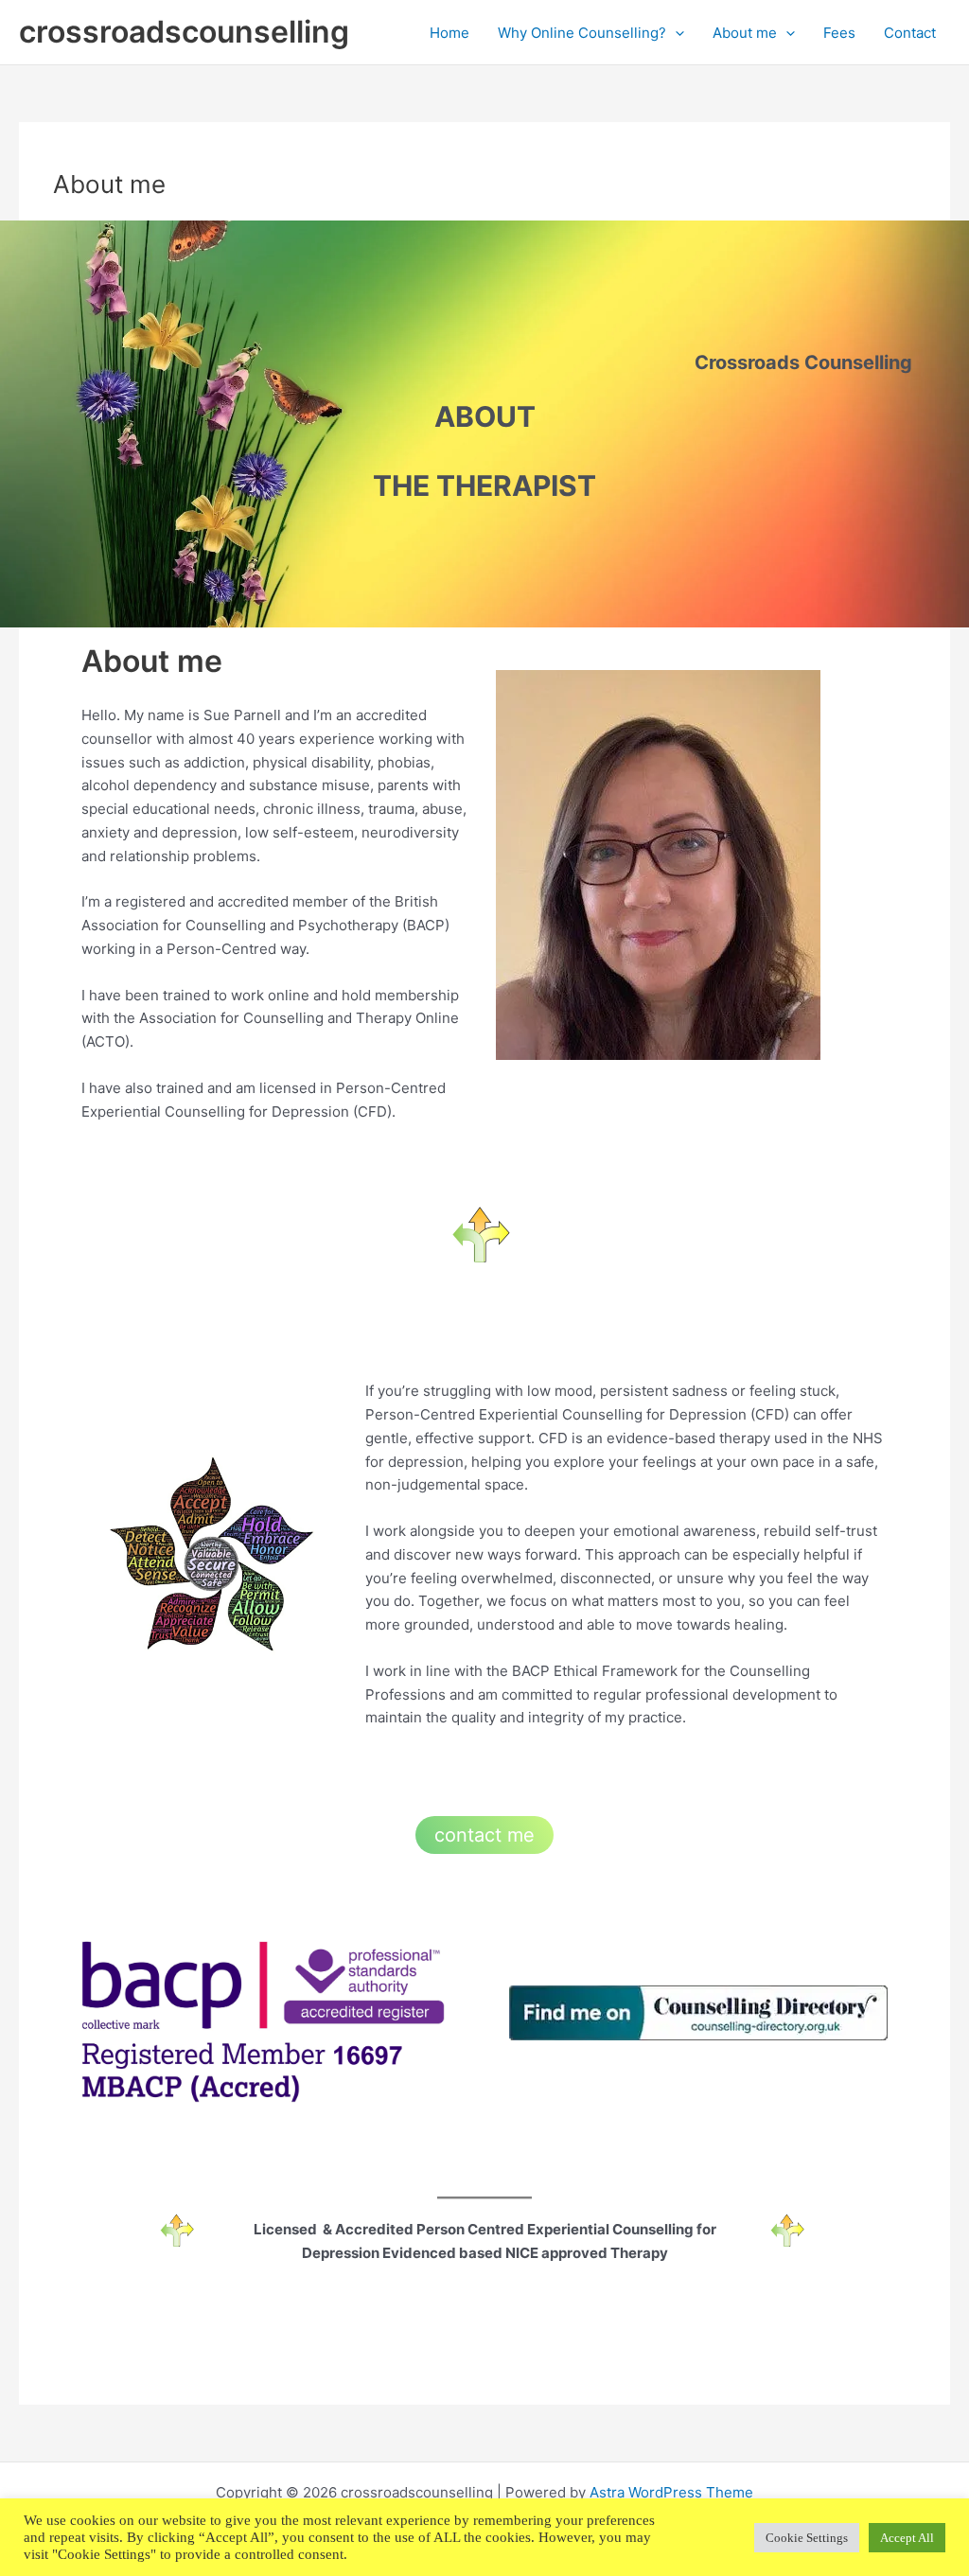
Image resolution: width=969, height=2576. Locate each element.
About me (745, 33)
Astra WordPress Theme (671, 2492)
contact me (484, 1835)
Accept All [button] (907, 2538)
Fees (839, 33)
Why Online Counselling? (582, 33)
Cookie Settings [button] (807, 2538)
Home (449, 33)
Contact (910, 33)
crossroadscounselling (184, 32)
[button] (675, 33)
